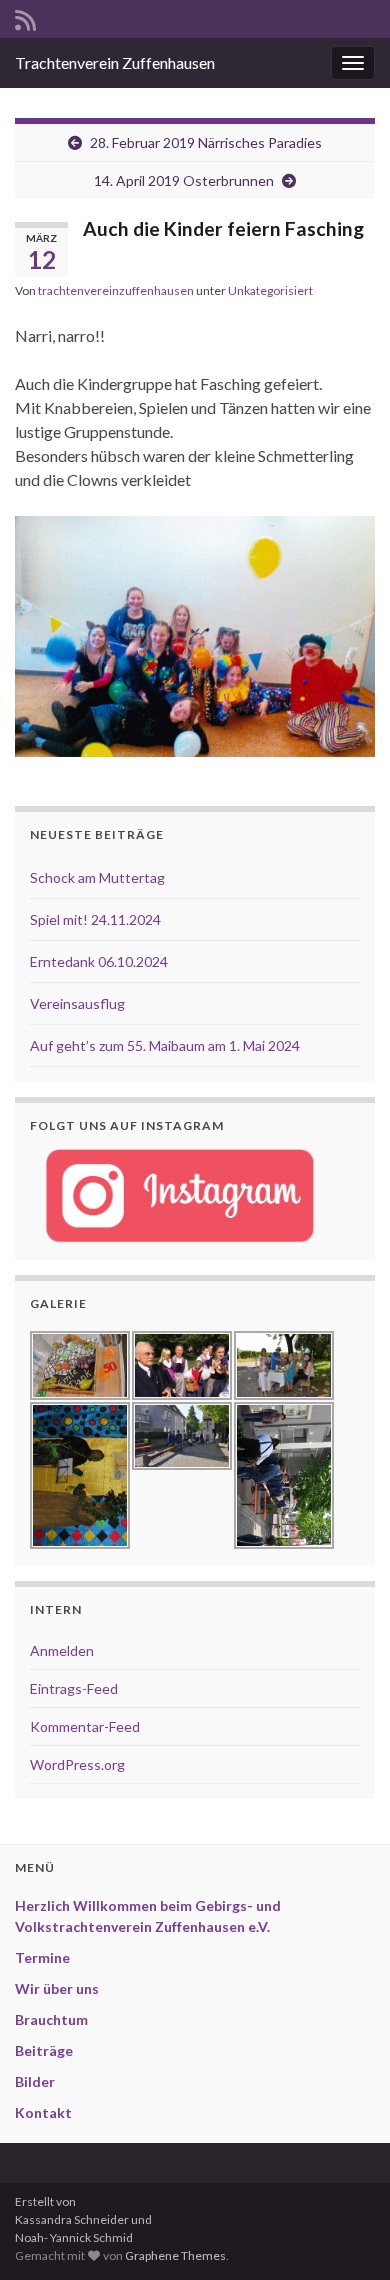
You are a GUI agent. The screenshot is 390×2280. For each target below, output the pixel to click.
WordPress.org (77, 1764)
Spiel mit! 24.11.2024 (95, 919)
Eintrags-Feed (74, 1688)
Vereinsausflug (77, 1003)
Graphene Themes (175, 2255)
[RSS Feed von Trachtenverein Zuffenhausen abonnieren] (25, 16)
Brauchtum (51, 2019)
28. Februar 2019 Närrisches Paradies (206, 142)
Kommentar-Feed (85, 1726)
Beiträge (44, 2050)
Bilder (35, 2081)
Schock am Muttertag (97, 877)
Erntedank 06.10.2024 (99, 961)
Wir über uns (57, 1988)
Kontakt (43, 2112)
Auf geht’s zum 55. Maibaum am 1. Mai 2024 (165, 1045)
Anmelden (62, 1650)
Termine (42, 1957)
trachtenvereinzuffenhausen (116, 290)
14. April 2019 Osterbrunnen (184, 180)
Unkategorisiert (270, 290)
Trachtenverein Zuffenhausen (115, 62)
